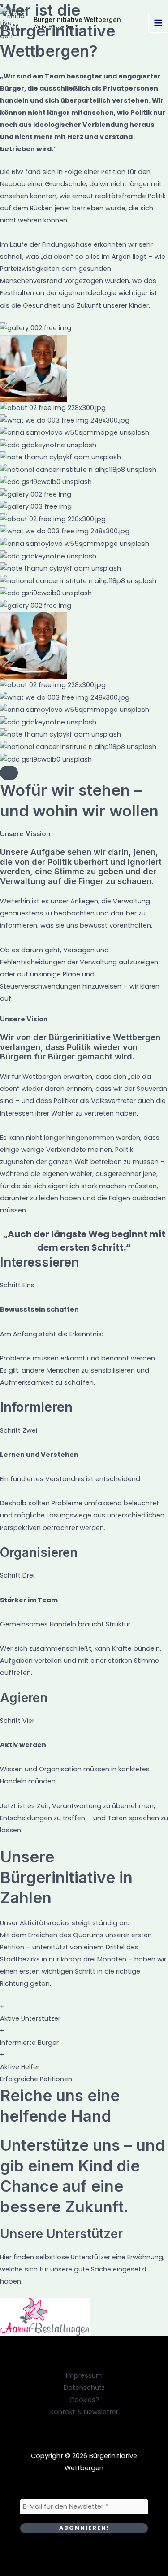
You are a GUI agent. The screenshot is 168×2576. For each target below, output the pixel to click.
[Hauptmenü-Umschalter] (158, 23)
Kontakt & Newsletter (84, 2412)
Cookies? (84, 2400)
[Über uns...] (36, 606)
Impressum (84, 2375)
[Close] (9, 773)
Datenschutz (84, 2388)
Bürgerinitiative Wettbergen (77, 20)
